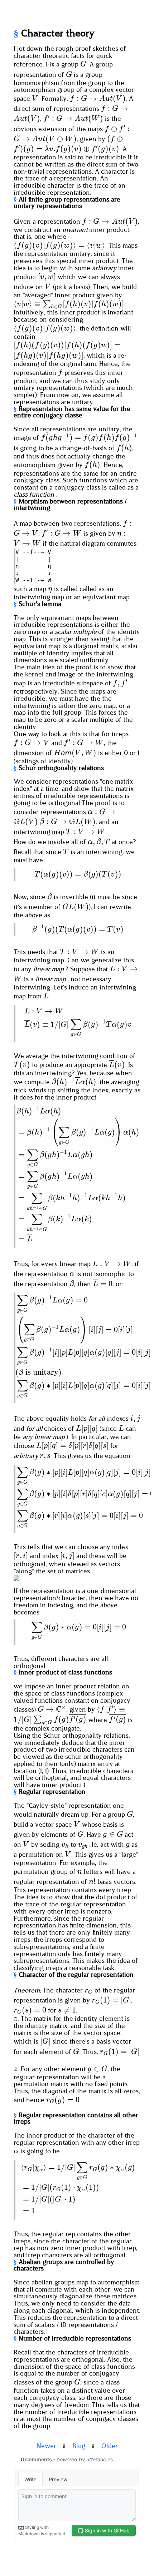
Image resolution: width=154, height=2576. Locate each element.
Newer (46, 2446)
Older (110, 2446)
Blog (79, 2446)
